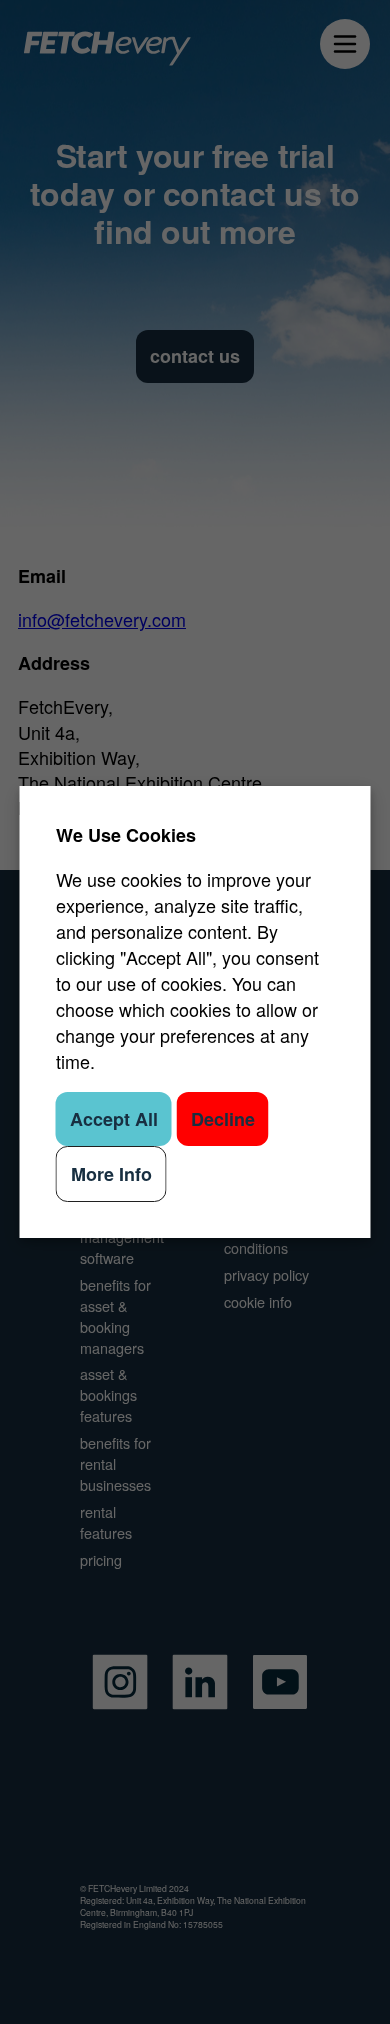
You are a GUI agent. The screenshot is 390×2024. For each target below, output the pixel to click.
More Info (111, 1174)
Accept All (114, 1119)
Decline (223, 1119)
